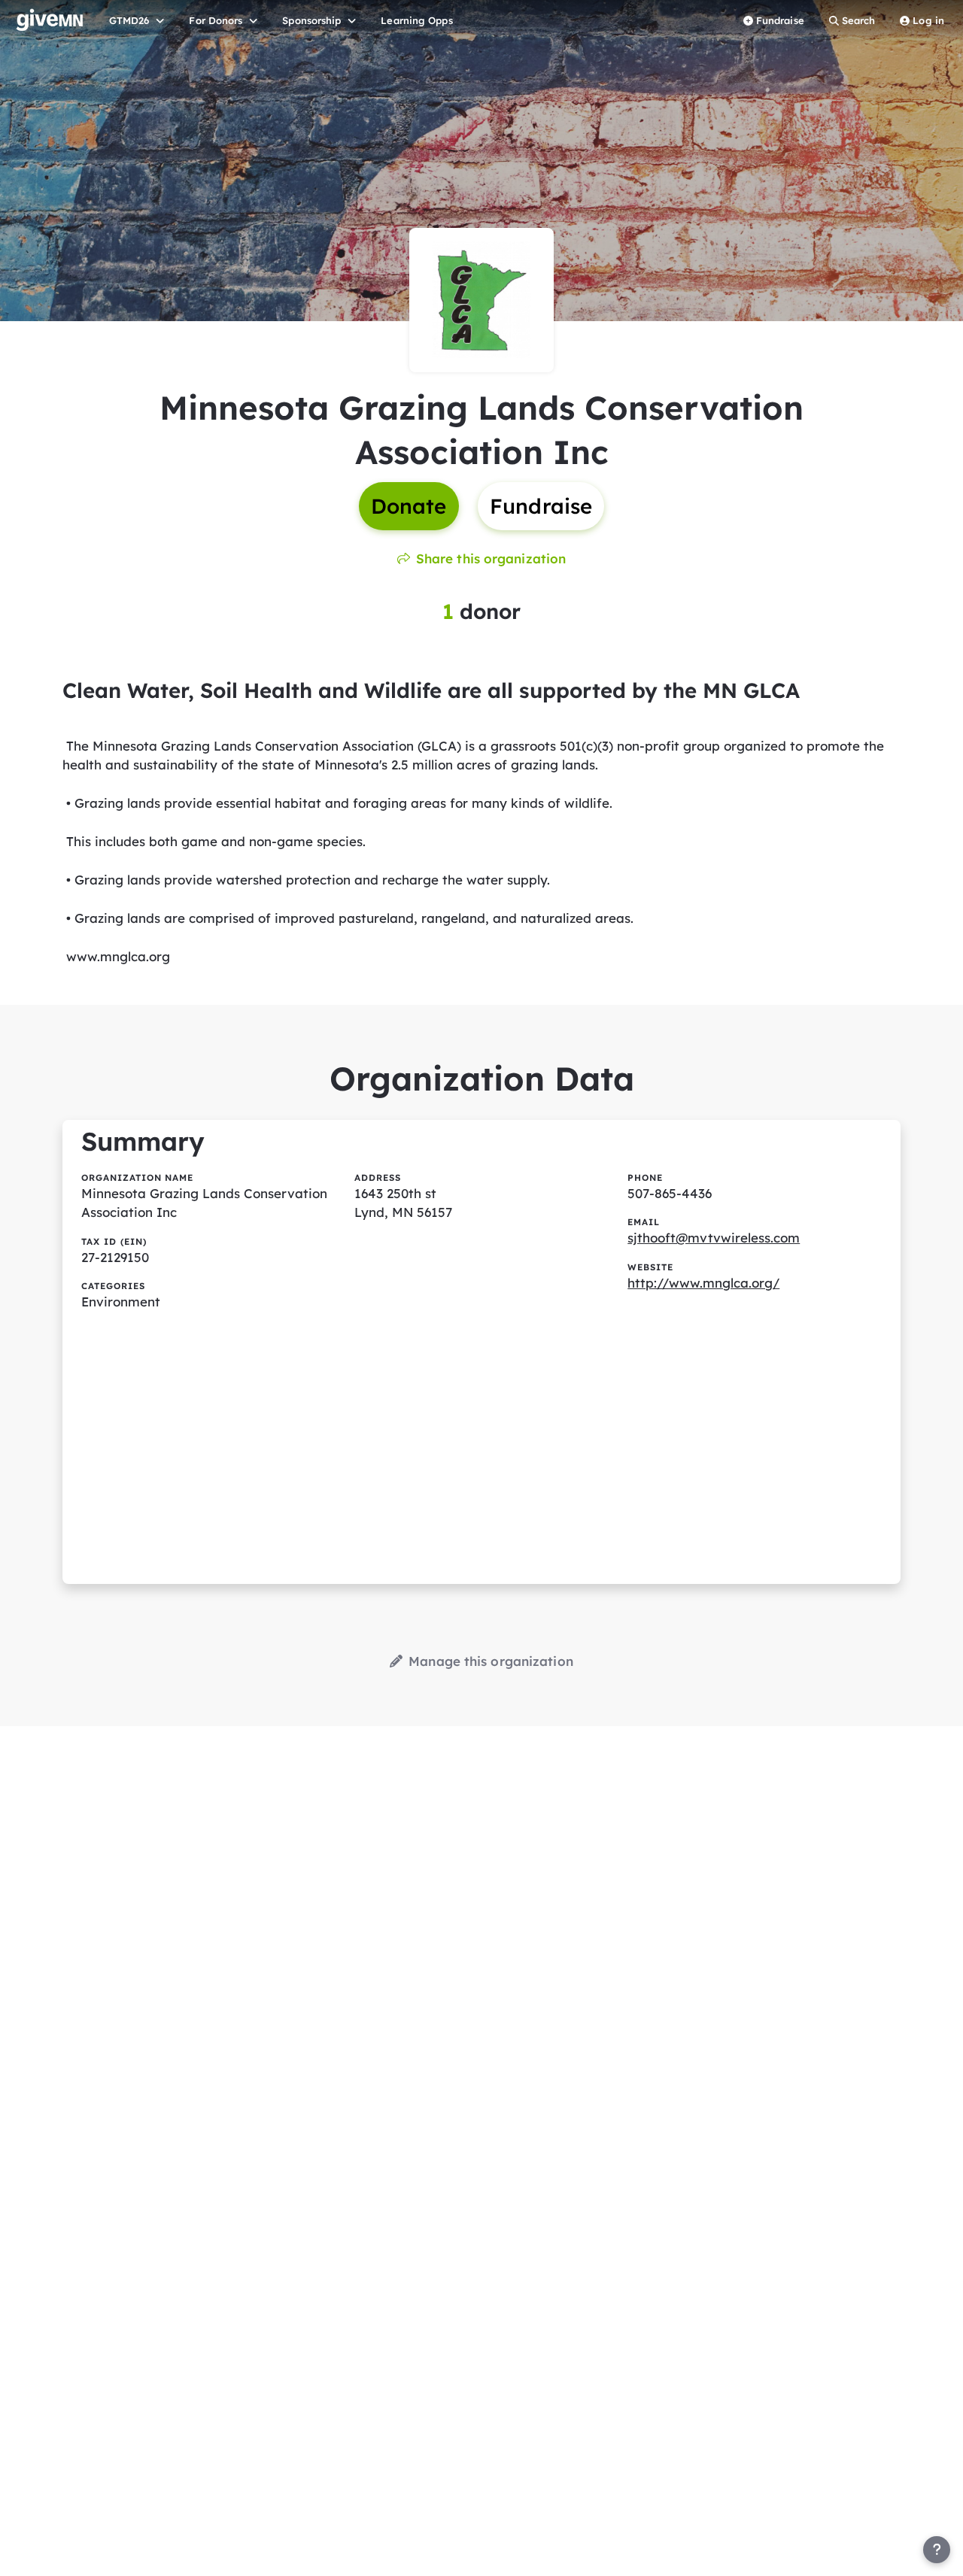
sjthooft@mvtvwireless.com (714, 1238)
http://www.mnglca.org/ (703, 1283)
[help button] (937, 2550)
